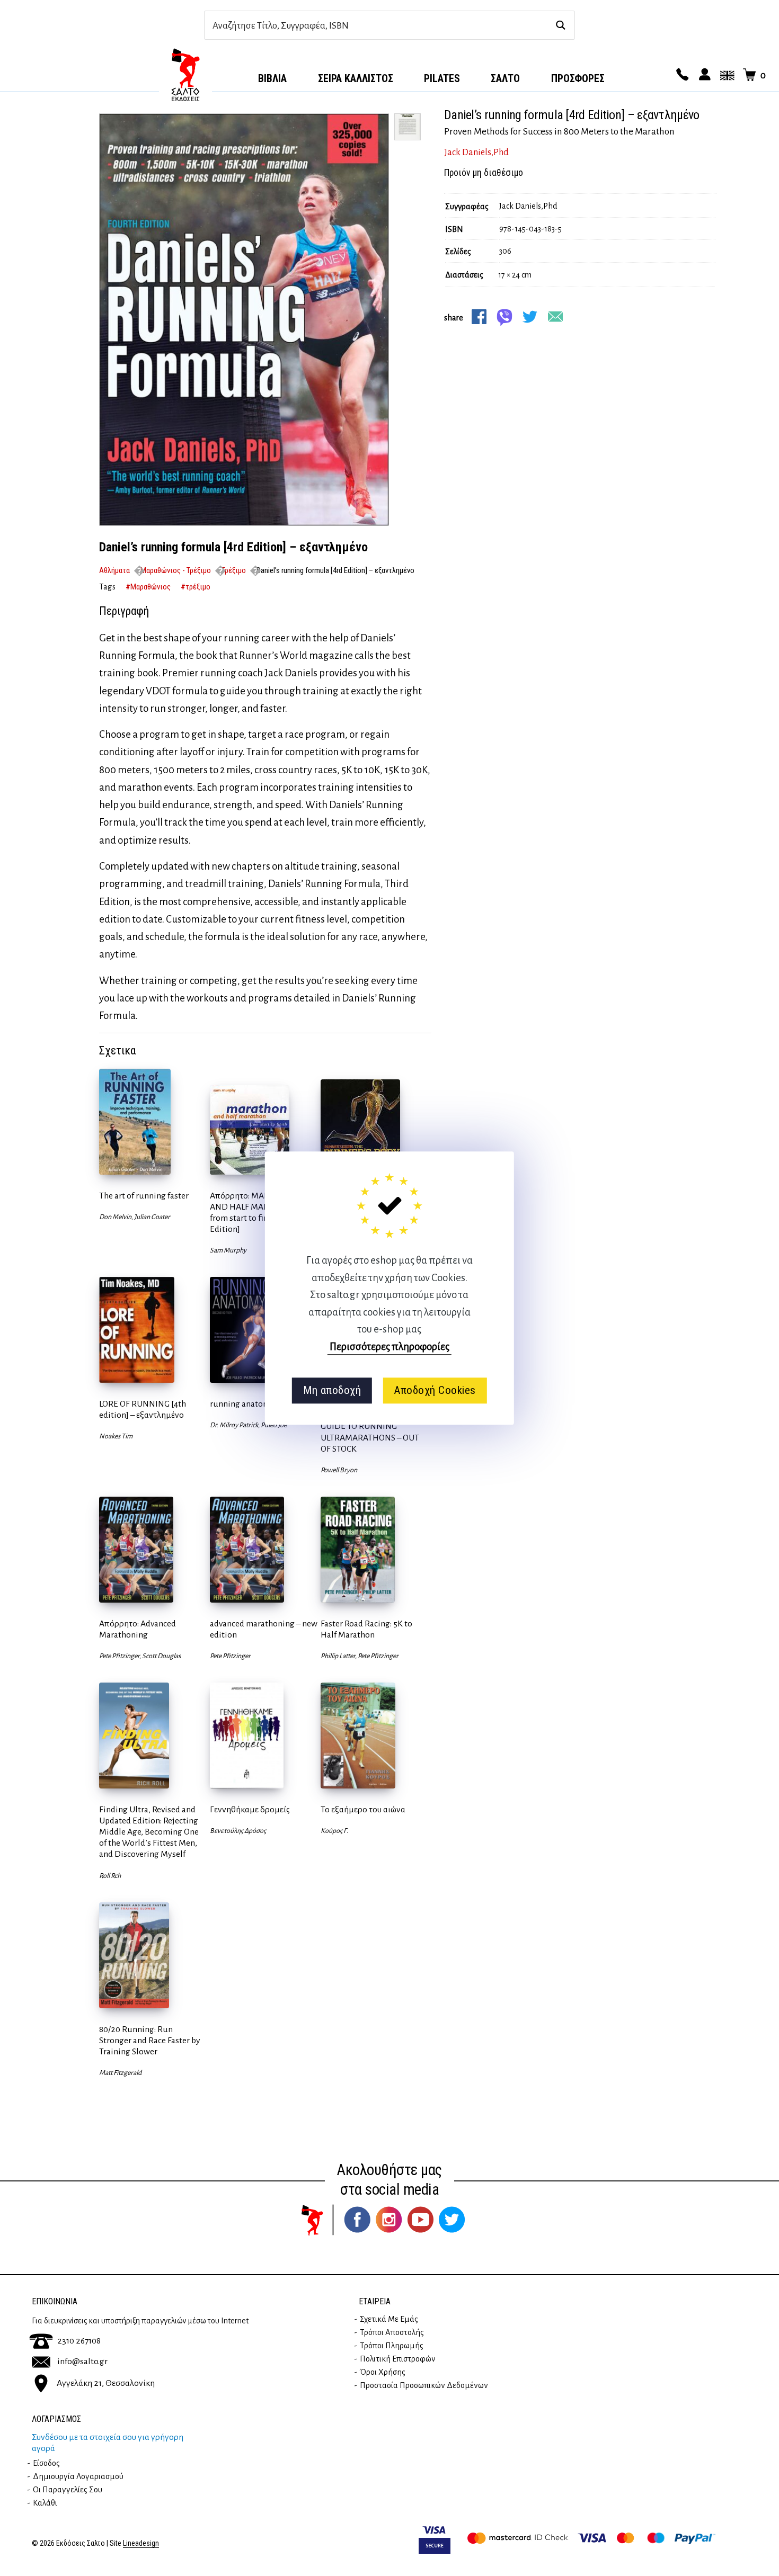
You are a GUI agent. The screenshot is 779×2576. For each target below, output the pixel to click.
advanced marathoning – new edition (264, 1629)
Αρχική (185, 75)
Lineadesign (141, 2543)
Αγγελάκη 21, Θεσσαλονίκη (106, 2383)
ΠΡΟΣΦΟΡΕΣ (578, 78)
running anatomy (242, 1404)
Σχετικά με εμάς (389, 2319)
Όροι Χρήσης (383, 2372)
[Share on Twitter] (530, 317)
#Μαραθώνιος (148, 587)
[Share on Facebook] (479, 317)
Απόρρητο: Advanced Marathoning (138, 1629)
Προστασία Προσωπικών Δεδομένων (424, 2385)
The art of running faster (144, 1196)
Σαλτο (505, 78)
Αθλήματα (114, 570)
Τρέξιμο (234, 570)
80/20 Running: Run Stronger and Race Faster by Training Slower (150, 2041)
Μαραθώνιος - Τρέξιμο (176, 570)
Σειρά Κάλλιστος (356, 78)
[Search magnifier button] (560, 25)
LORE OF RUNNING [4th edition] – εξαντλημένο (143, 1410)
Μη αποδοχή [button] (332, 1390)
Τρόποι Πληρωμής (392, 2346)
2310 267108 (79, 2341)
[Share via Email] (555, 317)
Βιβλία (272, 78)
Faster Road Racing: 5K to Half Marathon (366, 1629)
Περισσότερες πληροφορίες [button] (389, 1347)
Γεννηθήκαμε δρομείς (250, 1810)
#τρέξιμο (196, 587)
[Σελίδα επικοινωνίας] (681, 75)
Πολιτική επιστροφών (398, 2359)
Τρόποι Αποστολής (392, 2332)
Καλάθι (45, 2503)
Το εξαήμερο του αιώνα (363, 1810)
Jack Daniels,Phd (476, 153)
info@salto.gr (82, 2362)
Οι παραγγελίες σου (68, 2490)
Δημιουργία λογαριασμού (78, 2476)
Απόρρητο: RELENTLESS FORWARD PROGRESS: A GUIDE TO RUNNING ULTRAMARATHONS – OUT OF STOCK (370, 1426)
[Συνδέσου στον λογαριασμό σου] (703, 75)
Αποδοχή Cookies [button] (435, 1390)
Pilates (442, 78)
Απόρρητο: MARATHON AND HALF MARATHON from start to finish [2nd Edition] (254, 1213)
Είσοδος (46, 2463)
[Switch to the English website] (725, 75)
